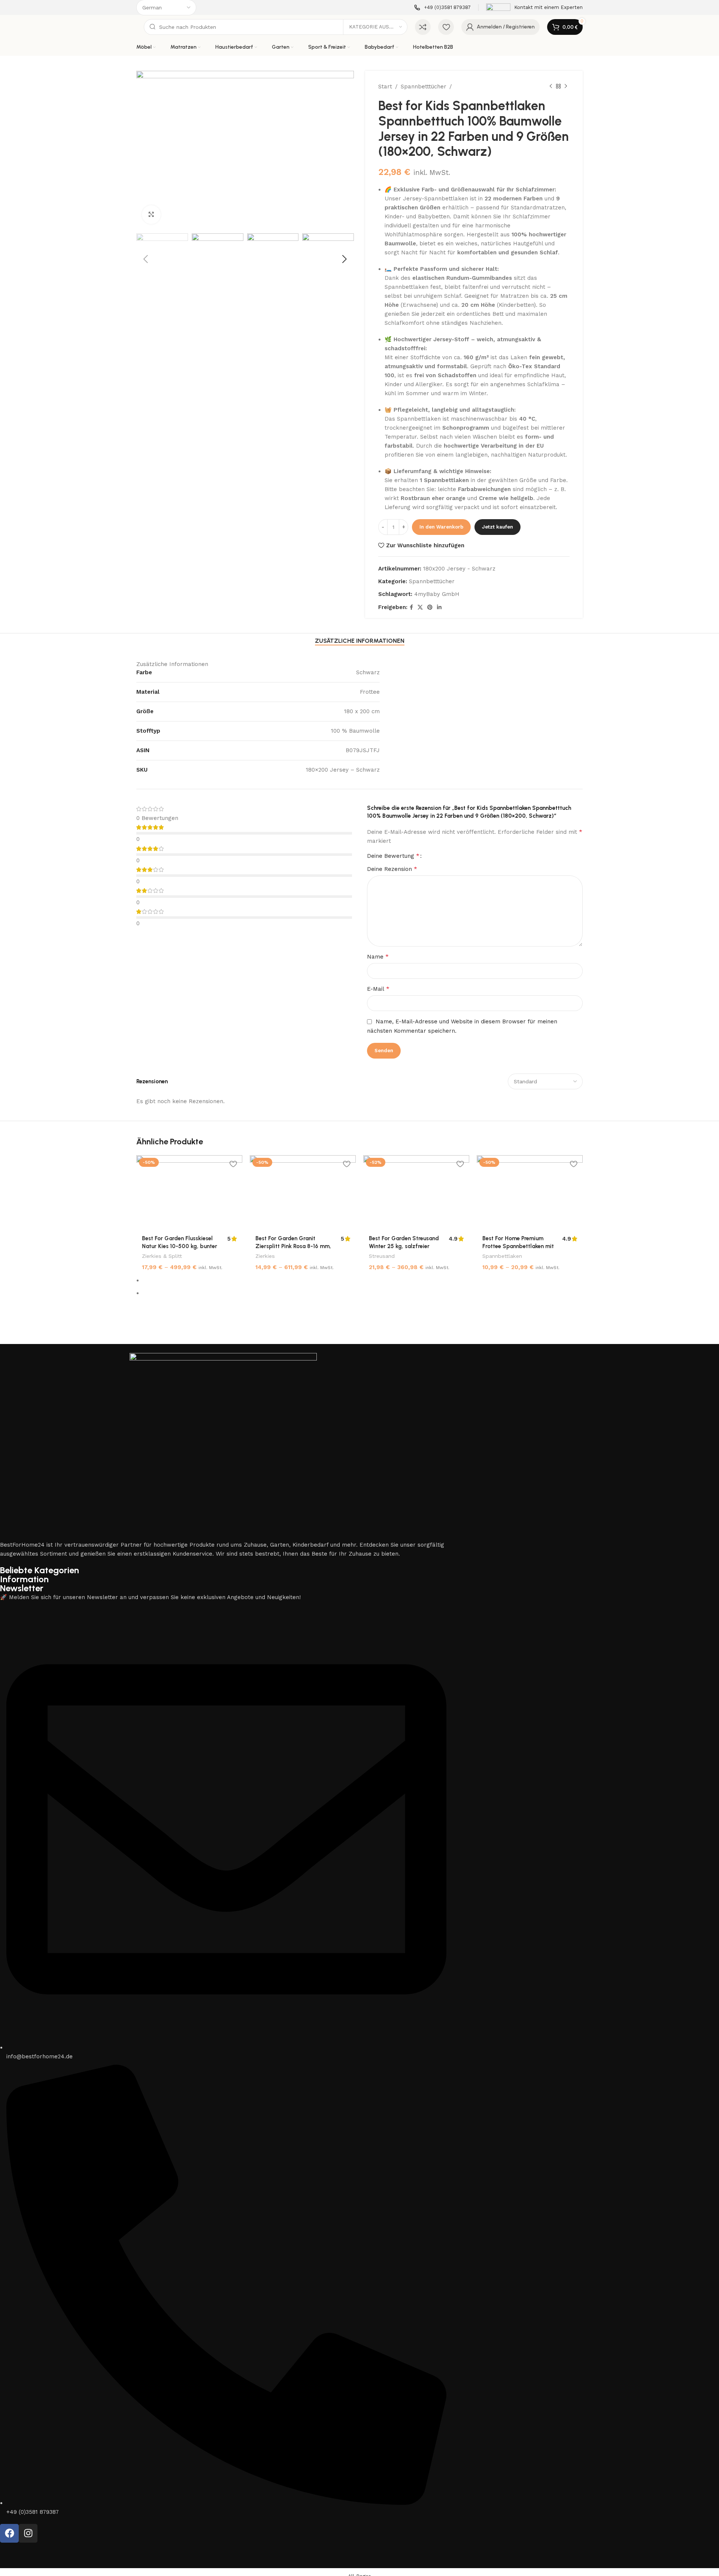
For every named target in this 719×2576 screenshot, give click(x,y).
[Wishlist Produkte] (446, 27)
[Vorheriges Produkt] (551, 87)
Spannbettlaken (502, 1256)
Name (378, 956)
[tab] (360, 641)
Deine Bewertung (393, 856)
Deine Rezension (392, 869)
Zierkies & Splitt (162, 1256)
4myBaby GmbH (437, 594)
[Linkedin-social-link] (439, 607)
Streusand (382, 1256)
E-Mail (378, 989)
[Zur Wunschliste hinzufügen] (233, 1164)
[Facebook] (9, 2533)
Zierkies (265, 1256)
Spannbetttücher (424, 87)
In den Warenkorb (441, 527)
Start (385, 87)
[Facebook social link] (411, 607)
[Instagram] (28, 2533)
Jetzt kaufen (497, 527)
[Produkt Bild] (189, 1193)
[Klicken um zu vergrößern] (151, 215)
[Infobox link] (442, 8)
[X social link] (420, 607)
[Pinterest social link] (430, 607)
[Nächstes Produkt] (566, 87)
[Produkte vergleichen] (423, 27)
